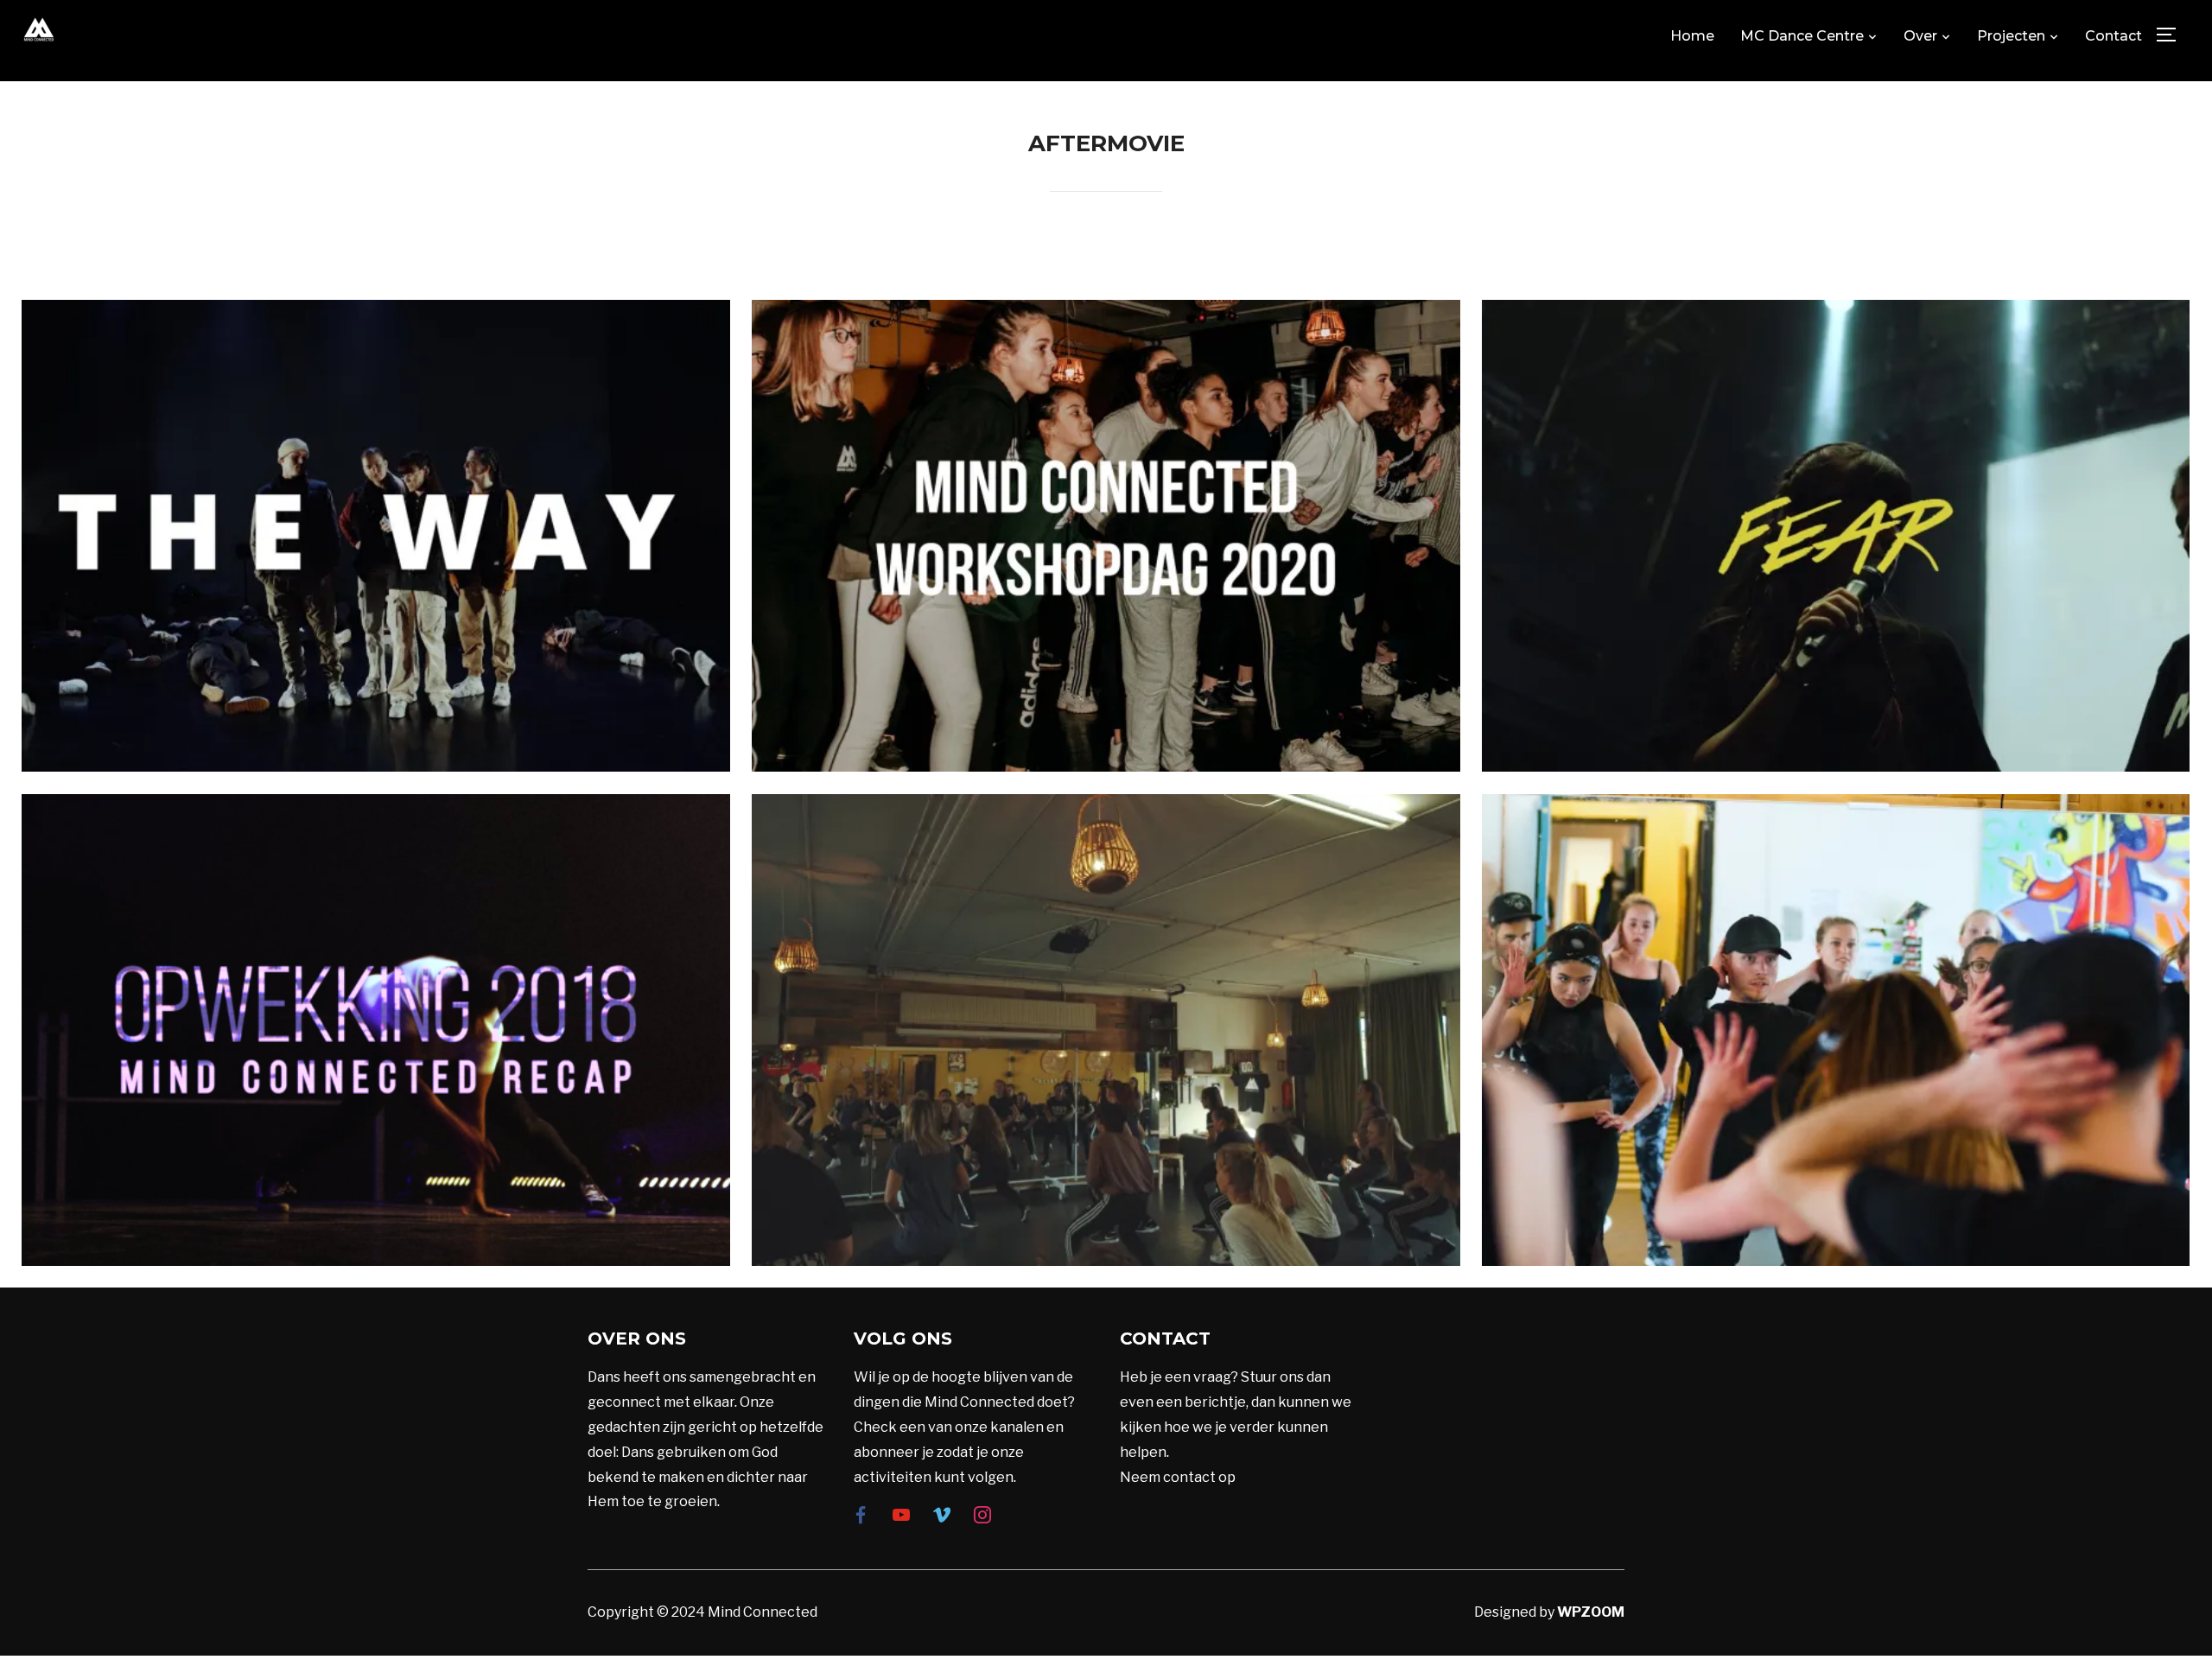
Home (1692, 36)
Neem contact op (1178, 1477)
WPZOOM (1591, 1612)
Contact (2113, 36)
